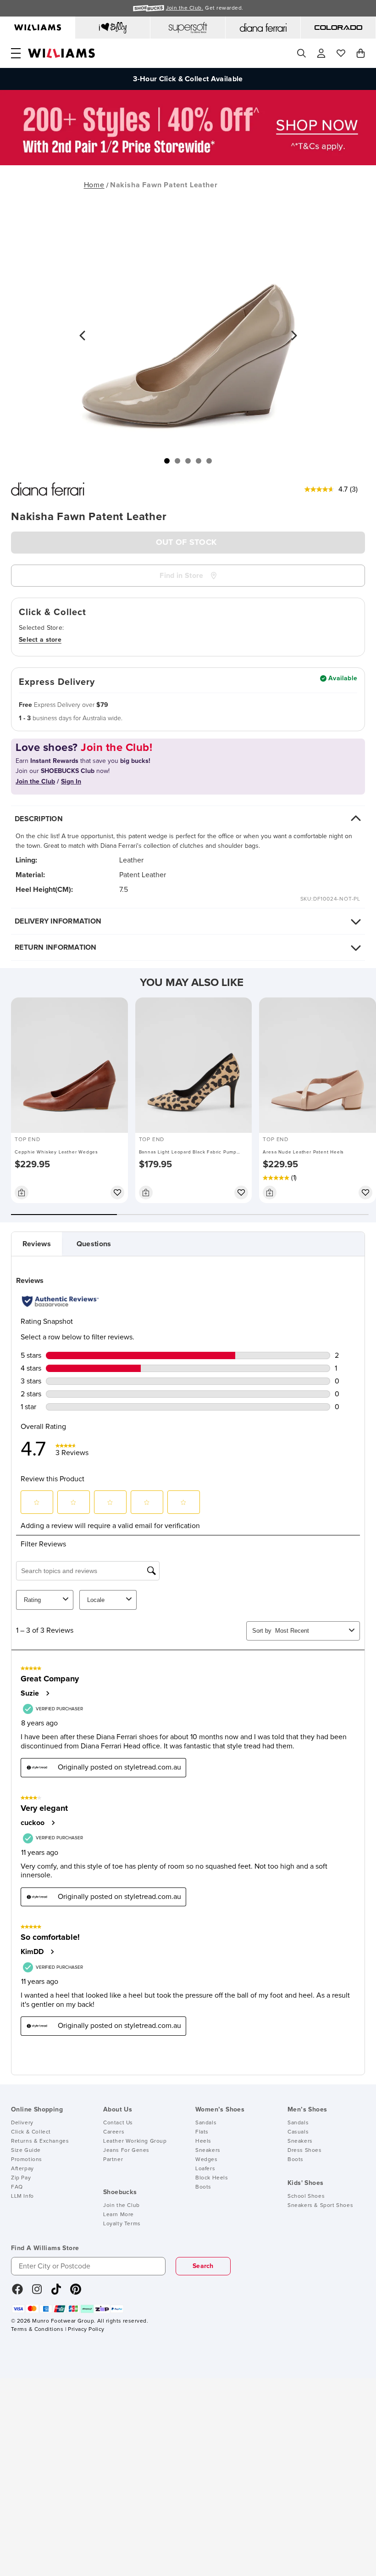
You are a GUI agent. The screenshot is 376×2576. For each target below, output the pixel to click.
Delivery (22, 2123)
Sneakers (208, 2150)
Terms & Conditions (37, 2330)
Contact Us (118, 2123)
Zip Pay (21, 2178)
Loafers (205, 2169)
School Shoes (306, 2196)
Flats (202, 2132)
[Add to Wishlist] (117, 1193)
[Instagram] (37, 2292)
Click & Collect (31, 2132)
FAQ (17, 2187)
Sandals (206, 2123)
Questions (94, 1244)
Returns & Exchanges (40, 2141)
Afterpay (22, 2169)
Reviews (37, 1244)
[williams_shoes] (76, 2292)
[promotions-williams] (188, 163)
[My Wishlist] (341, 53)
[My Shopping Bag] (361, 53)
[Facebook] (17, 2292)
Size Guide (26, 2150)
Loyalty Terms (122, 2224)
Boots (203, 2187)
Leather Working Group (135, 2141)
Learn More (119, 2215)
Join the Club (122, 2206)
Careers (114, 2132)
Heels (203, 2141)
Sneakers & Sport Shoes (320, 2206)
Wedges (207, 2160)
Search (203, 2266)
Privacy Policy (86, 2330)
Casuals (298, 2132)
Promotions (27, 2160)
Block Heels (212, 2178)
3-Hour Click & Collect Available (188, 79)
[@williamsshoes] (56, 2292)
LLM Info (22, 2196)
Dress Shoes (305, 2150)
